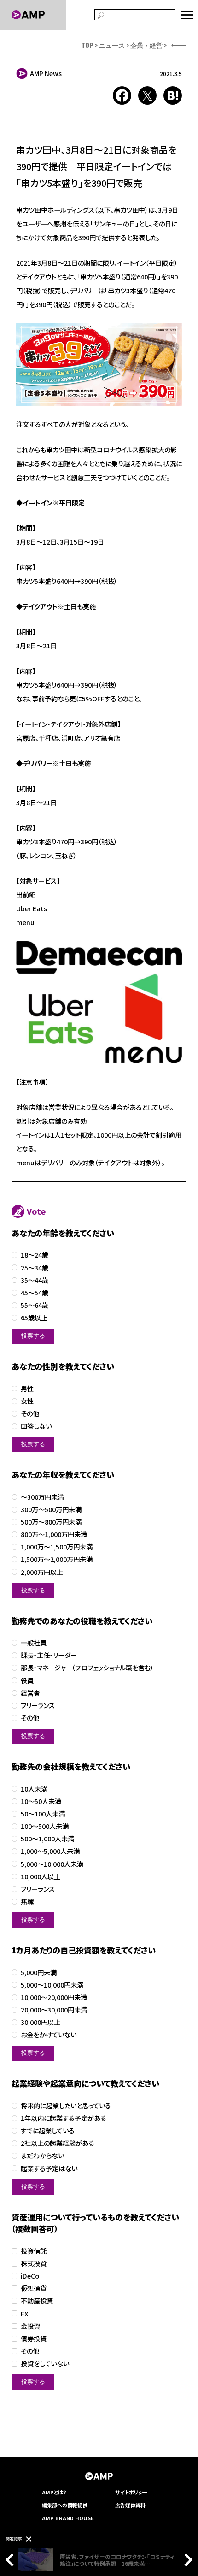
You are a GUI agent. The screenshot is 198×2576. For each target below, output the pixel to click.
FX (25, 2314)
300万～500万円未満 (51, 1510)
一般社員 (34, 1643)
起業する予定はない (49, 2169)
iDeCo (30, 2276)
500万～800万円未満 (51, 1522)
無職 (27, 1902)
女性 (27, 1401)
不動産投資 (37, 2301)
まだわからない (42, 2156)
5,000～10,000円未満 (52, 1985)
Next (186, 2560)
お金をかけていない (49, 2035)
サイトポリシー (131, 2492)
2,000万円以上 (42, 1572)
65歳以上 (34, 1318)
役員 (27, 1681)
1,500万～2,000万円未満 (57, 1559)
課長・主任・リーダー (49, 1655)
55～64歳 (35, 1305)
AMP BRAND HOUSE (68, 2518)
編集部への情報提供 (65, 2505)
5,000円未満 (39, 1973)
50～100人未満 (43, 1814)
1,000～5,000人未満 (50, 1851)
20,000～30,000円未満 (54, 2010)
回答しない (36, 1426)
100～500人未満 (45, 1826)
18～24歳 (35, 1255)
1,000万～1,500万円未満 (57, 1547)
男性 (27, 1389)
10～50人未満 (41, 1801)
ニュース (112, 45)
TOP (87, 45)
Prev (12, 2560)
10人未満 (34, 1789)
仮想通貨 (34, 2288)
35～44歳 (35, 1280)
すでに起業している (48, 2131)
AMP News (46, 73)
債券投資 (34, 2339)
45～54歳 (35, 1293)
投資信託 (34, 2251)
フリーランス (38, 1706)
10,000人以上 (41, 1877)
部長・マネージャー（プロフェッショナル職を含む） (87, 1668)
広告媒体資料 (130, 2505)
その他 (30, 1414)
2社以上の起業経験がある (58, 2143)
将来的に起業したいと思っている (66, 2106)
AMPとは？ (54, 2492)
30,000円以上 (41, 2022)
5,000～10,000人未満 (52, 1864)
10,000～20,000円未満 (54, 1997)
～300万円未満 (42, 1497)
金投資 (30, 2326)
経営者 (30, 1693)
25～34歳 (35, 1268)
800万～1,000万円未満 (54, 1534)
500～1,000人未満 (47, 1839)
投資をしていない (45, 2364)
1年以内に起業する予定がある (64, 2118)
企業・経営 (146, 45)
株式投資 (34, 2264)
